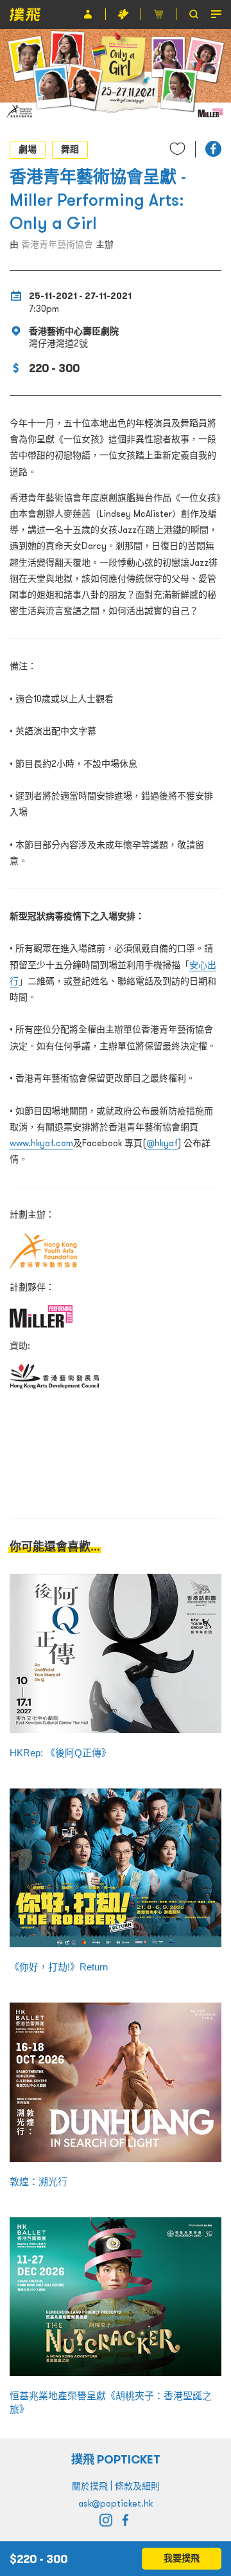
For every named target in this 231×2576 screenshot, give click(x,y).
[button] (213, 149)
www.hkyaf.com (41, 1143)
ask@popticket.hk (116, 2503)
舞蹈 (70, 149)
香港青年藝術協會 (57, 244)
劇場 (28, 149)
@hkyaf (162, 1143)
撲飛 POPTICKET (116, 2459)
